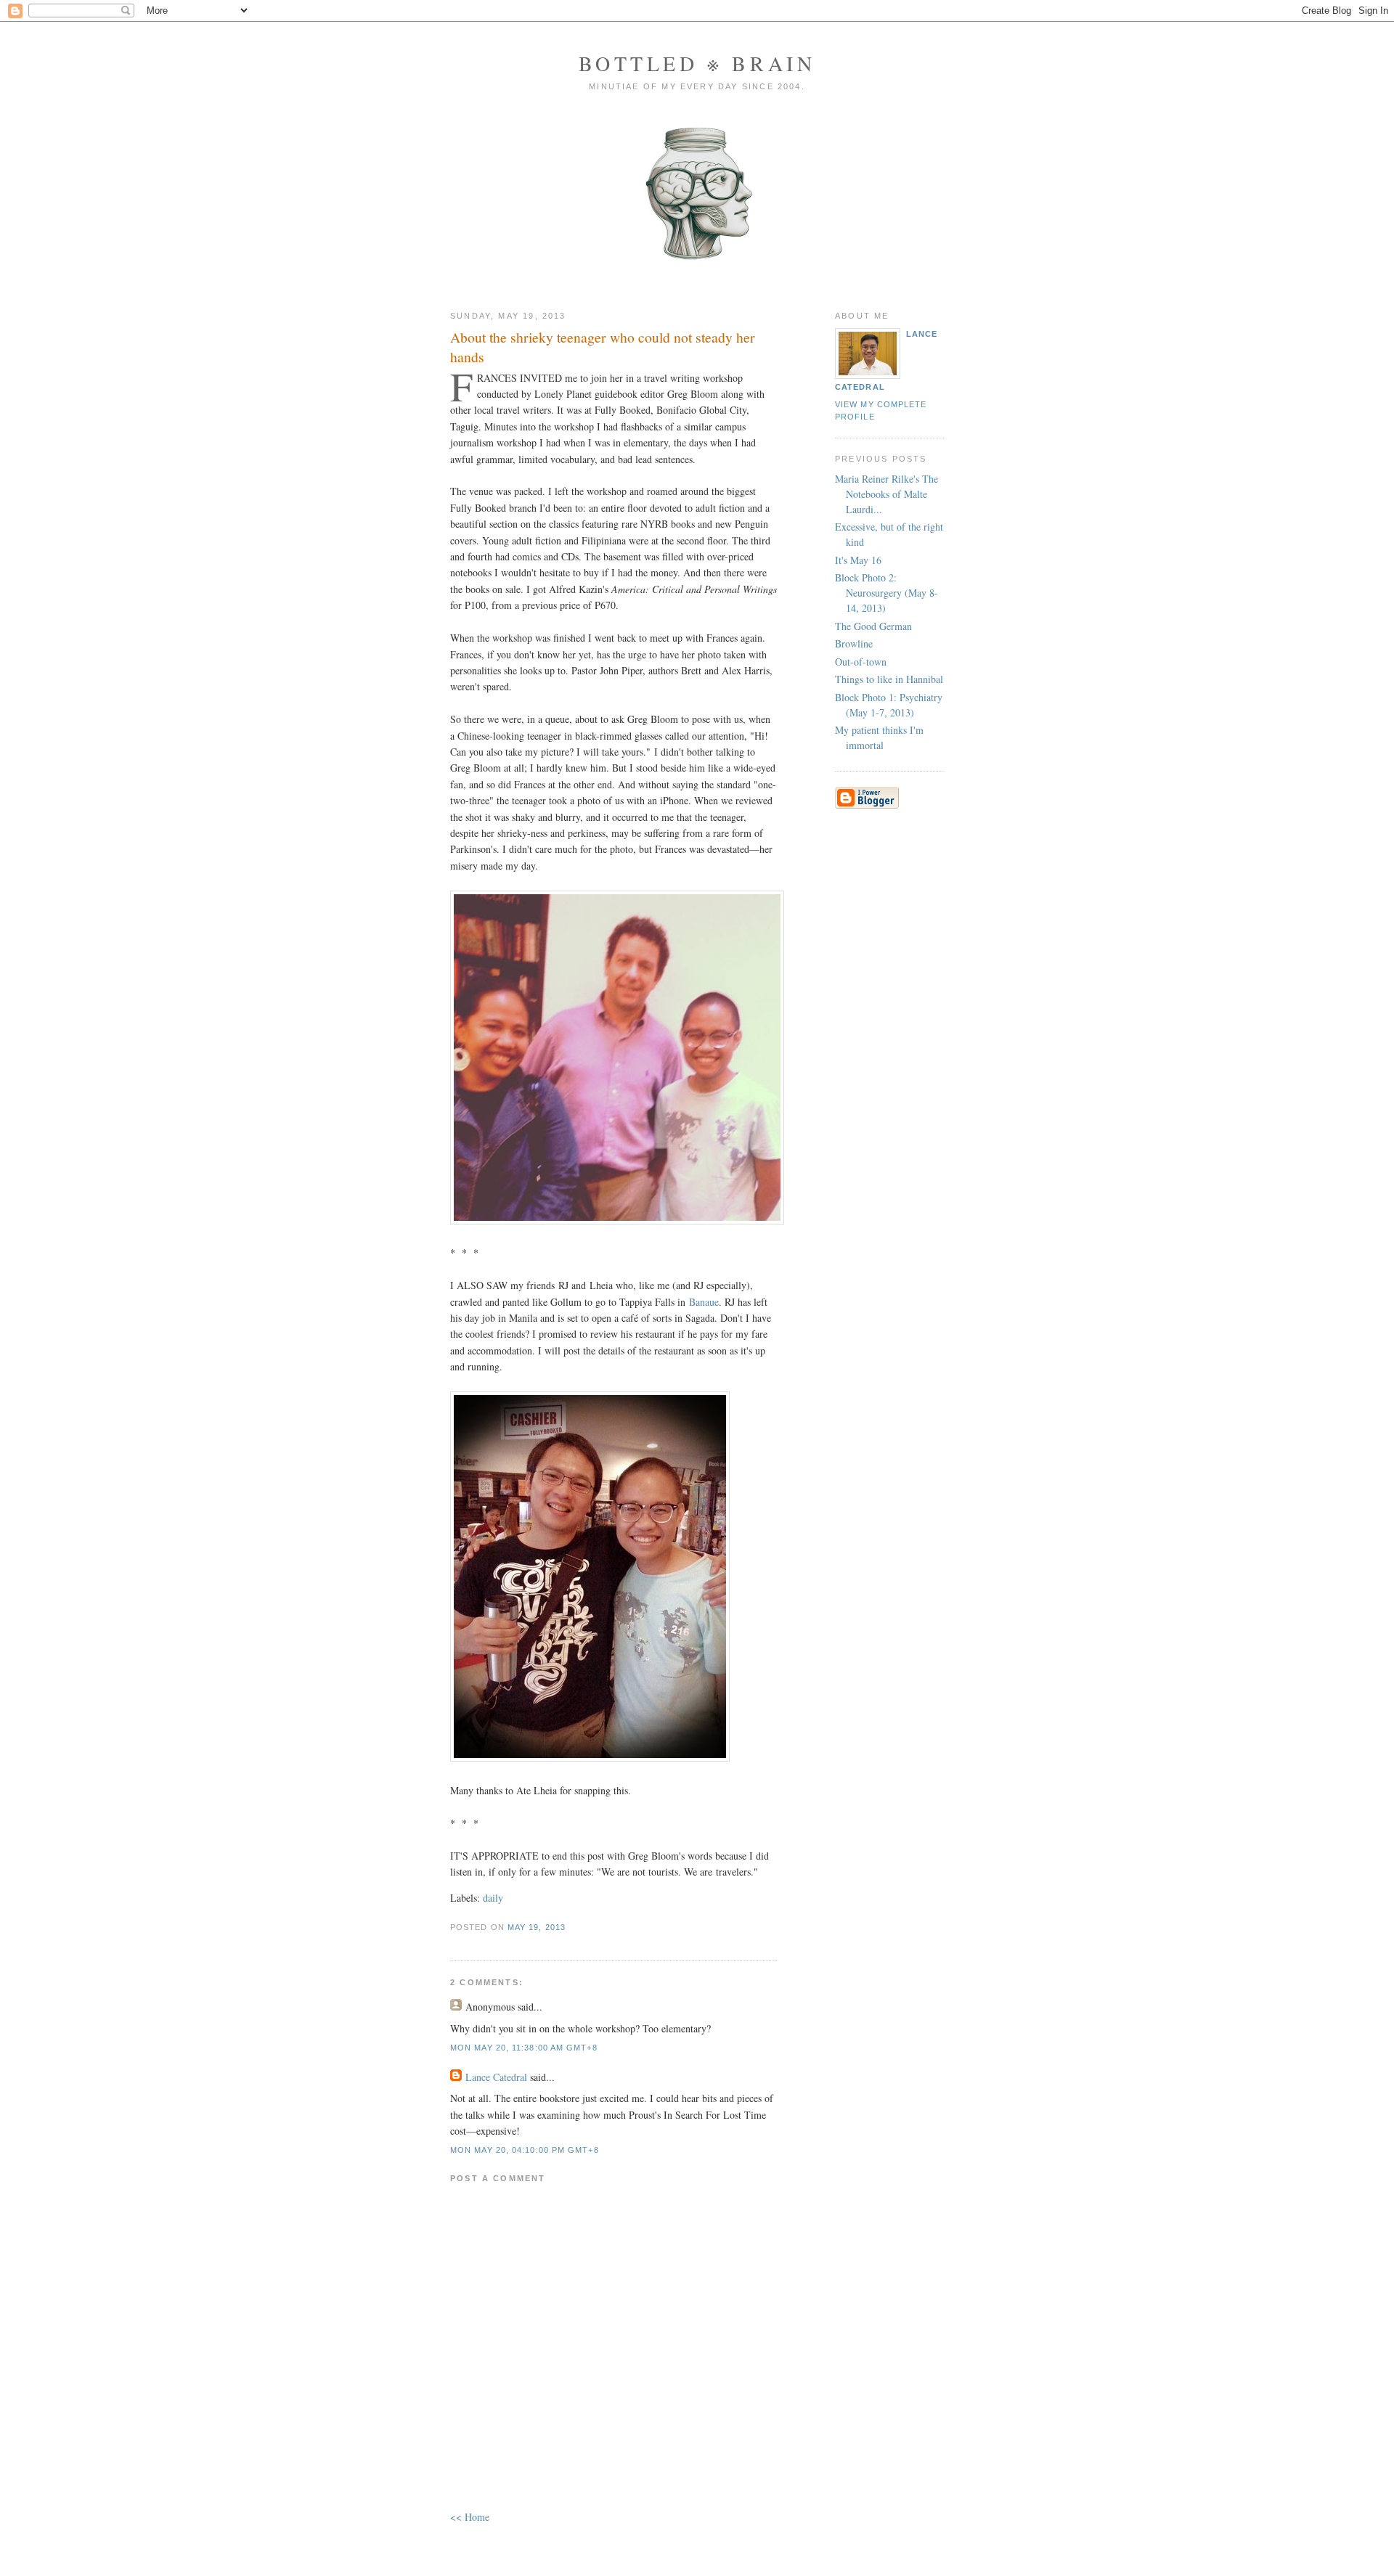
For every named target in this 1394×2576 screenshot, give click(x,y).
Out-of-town (861, 662)
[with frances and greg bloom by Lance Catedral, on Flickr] (617, 1220)
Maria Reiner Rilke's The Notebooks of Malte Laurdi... (886, 494)
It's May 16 (858, 560)
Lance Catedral (496, 2077)
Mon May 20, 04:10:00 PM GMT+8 (525, 2150)
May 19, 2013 (537, 1927)
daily (493, 1898)
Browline (854, 643)
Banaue (704, 1302)
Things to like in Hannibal (889, 679)
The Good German (873, 626)
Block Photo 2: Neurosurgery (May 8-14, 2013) (886, 593)
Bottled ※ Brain (697, 63)
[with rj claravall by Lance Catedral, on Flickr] (590, 1758)
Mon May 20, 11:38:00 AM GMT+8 (524, 2048)
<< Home (470, 2517)
